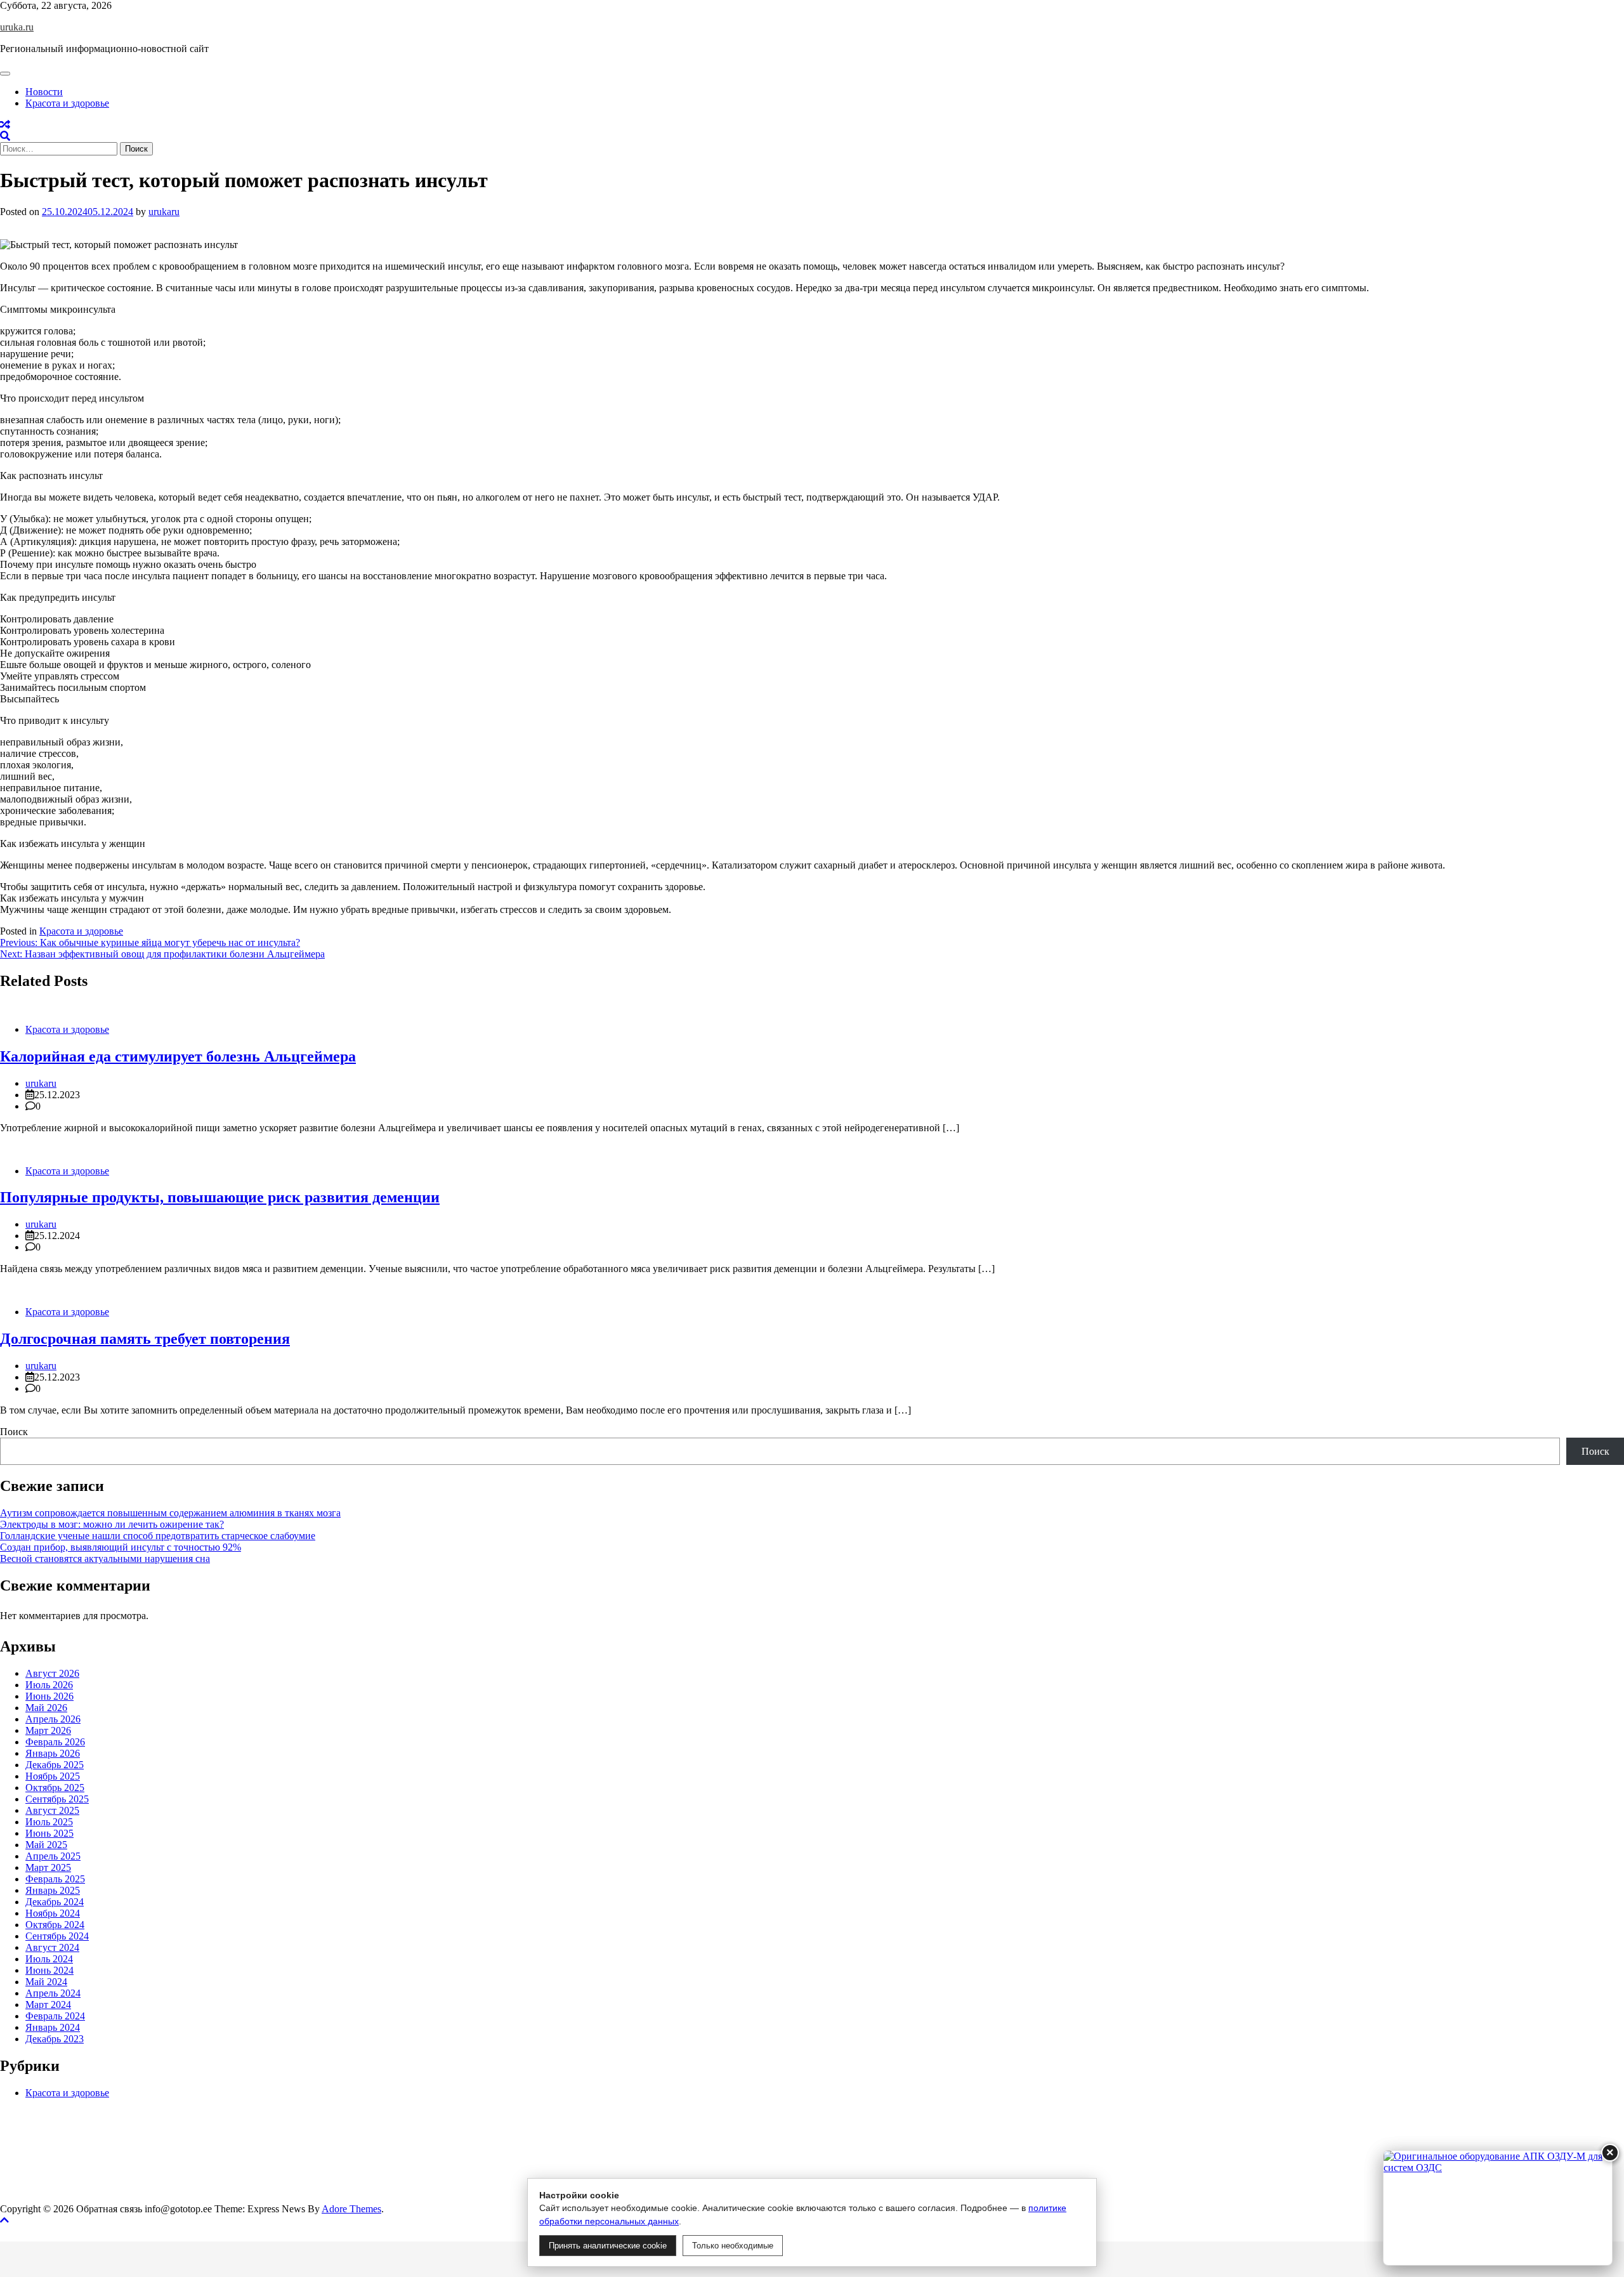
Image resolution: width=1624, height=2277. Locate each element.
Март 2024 (48, 2005)
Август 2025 (52, 1810)
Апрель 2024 (53, 1993)
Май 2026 (46, 1708)
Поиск (14, 1432)
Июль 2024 (49, 1959)
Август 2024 (52, 1947)
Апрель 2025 (53, 1856)
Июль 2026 (49, 1685)
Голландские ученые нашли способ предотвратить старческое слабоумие (158, 1536)
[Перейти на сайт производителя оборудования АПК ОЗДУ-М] (1498, 2208)
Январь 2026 (53, 1753)
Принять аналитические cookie (608, 2246)
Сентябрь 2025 (57, 1799)
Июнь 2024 (49, 1970)
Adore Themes (351, 2209)
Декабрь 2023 (55, 2039)
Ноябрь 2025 (53, 1776)
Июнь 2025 (49, 1833)
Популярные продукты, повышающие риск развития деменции (220, 1197)
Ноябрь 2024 (53, 1913)
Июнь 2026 (49, 1696)
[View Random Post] (5, 125)
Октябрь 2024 (55, 1925)
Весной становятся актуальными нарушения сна (105, 1558)
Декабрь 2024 (55, 1902)
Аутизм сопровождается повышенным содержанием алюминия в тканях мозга (170, 1513)
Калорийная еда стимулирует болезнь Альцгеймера (178, 1056)
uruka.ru (17, 27)
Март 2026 (48, 1730)
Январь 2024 (53, 2027)
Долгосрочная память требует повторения (145, 1339)
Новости (44, 92)
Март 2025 (48, 1867)
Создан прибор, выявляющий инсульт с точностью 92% (121, 1547)
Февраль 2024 (55, 2016)
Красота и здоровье (67, 103)
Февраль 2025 (55, 1879)
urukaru (164, 212)
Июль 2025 (49, 1822)
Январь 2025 (53, 1890)
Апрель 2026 (53, 1719)
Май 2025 (46, 1845)
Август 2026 (52, 1673)
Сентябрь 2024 (57, 1936)
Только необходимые (733, 2246)
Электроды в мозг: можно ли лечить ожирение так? (112, 1524)
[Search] (5, 136)
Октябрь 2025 (55, 1788)
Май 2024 (46, 1982)
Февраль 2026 (55, 1742)
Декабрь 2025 (55, 1765)
